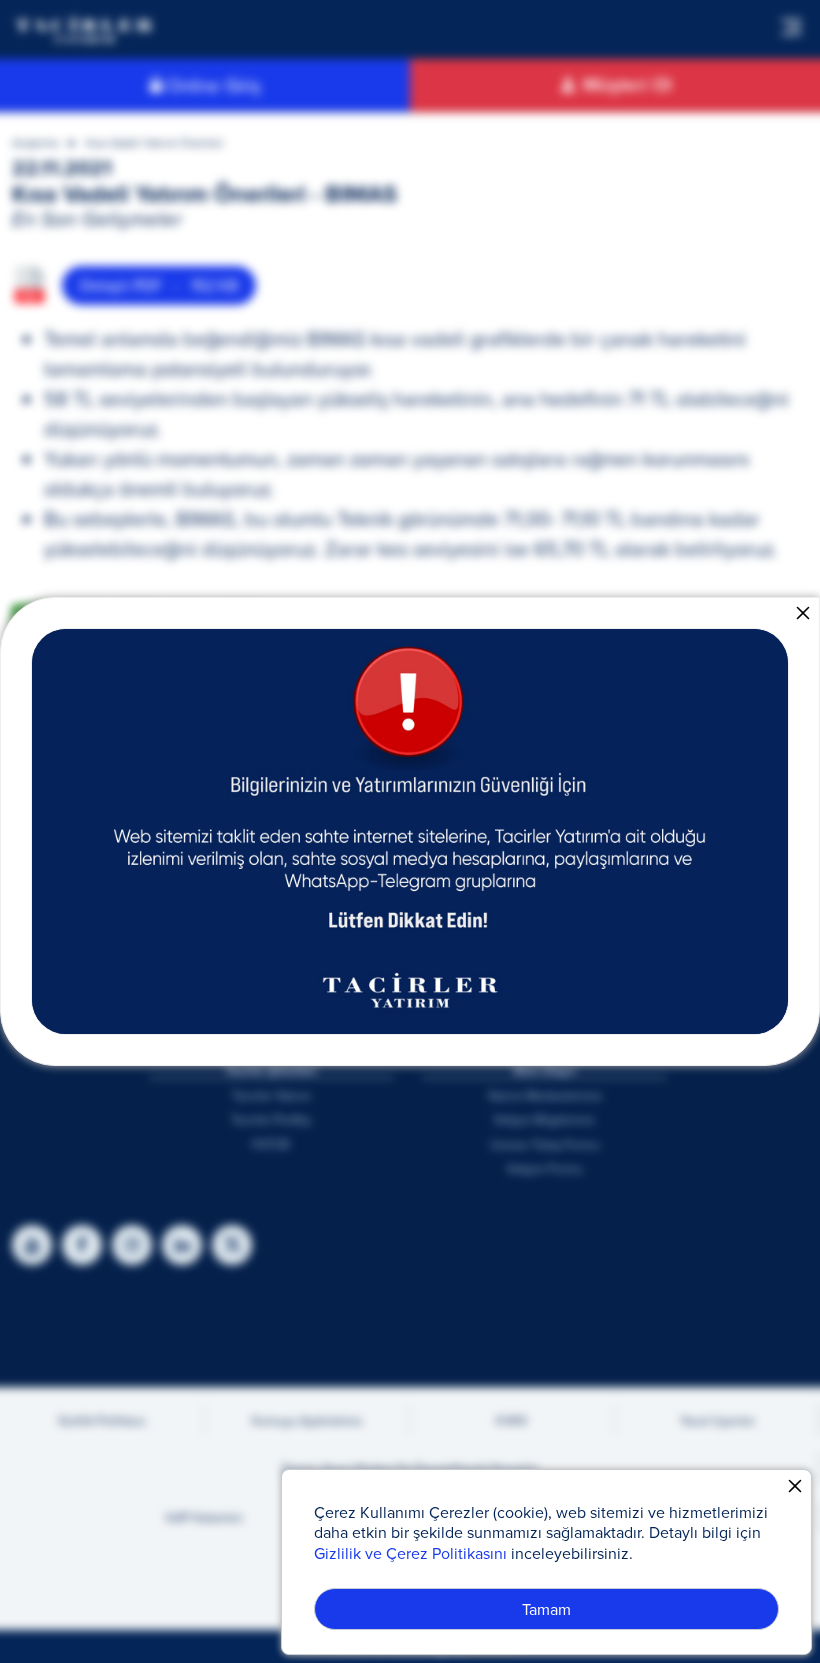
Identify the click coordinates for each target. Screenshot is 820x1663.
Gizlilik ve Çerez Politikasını (410, 1553)
